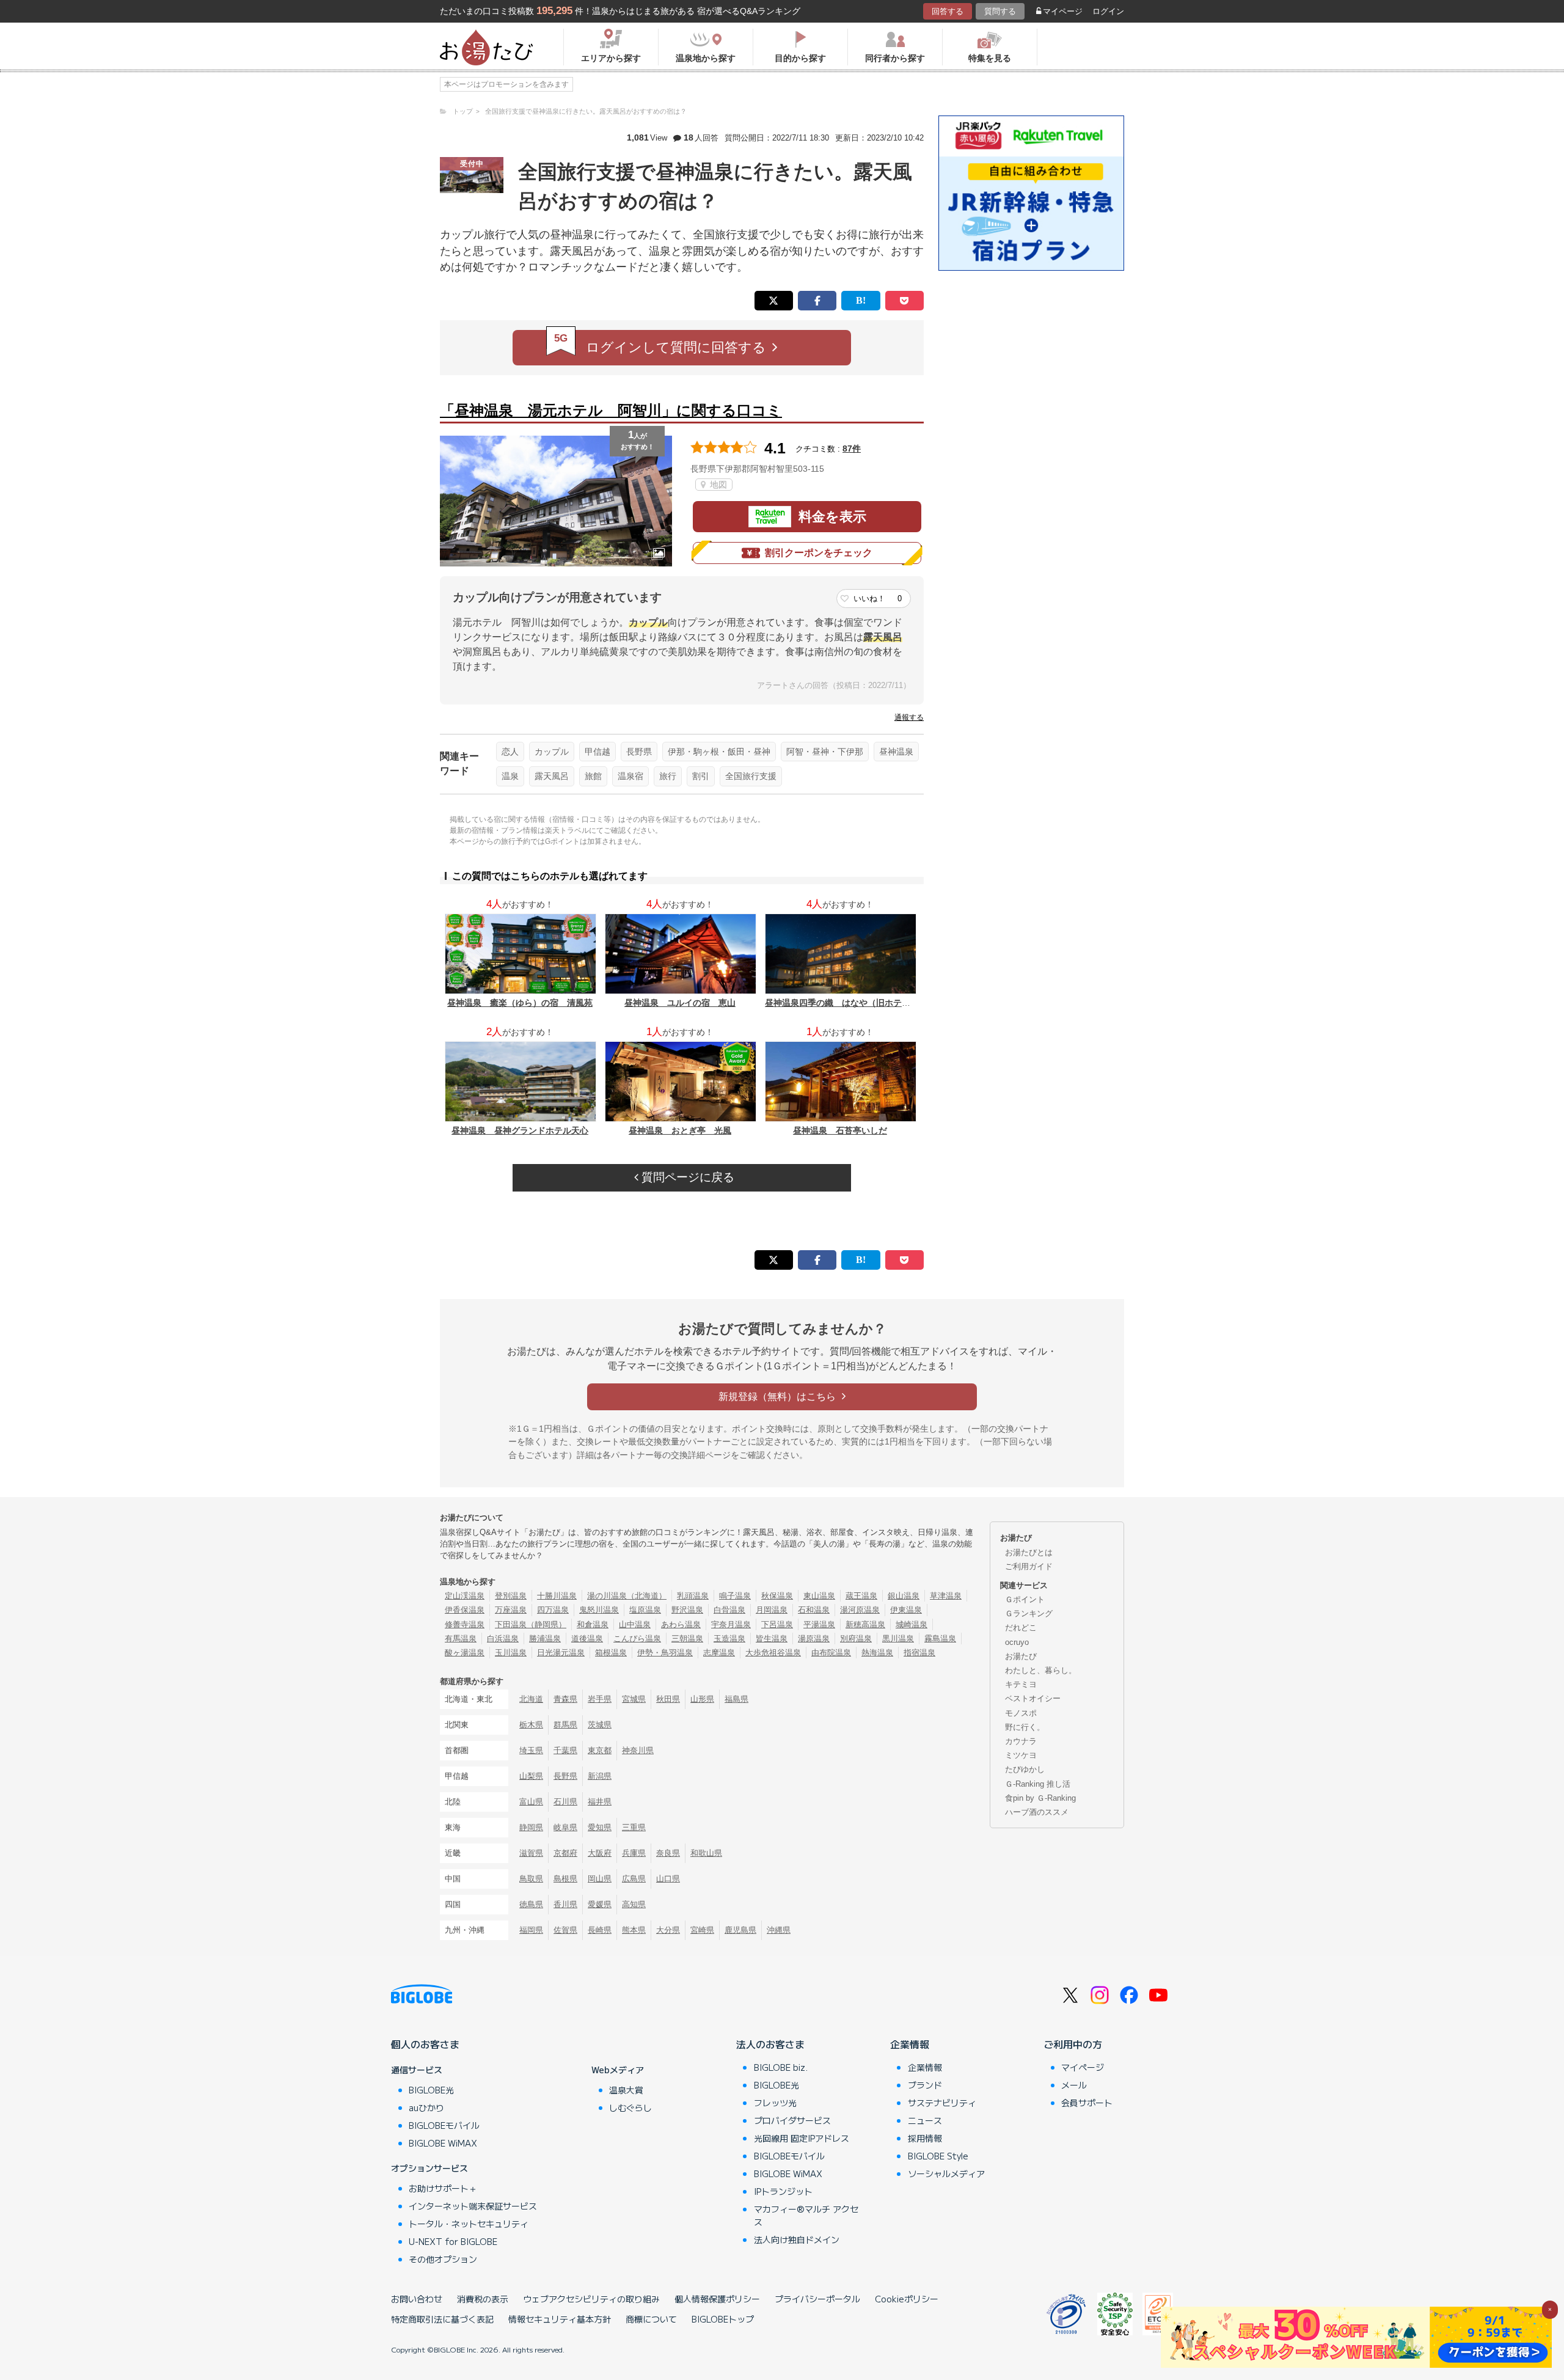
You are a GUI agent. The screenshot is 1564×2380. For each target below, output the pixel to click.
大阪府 (600, 1853)
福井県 (600, 1802)
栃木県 (531, 1725)
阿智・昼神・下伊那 (825, 752)
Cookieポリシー (907, 2299)
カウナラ (1021, 1741)
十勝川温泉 (557, 1596)
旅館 (593, 776)
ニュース (925, 2120)
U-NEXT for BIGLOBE (453, 2241)
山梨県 (531, 1776)
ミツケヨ (1021, 1755)
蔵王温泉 (861, 1596)
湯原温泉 (814, 1639)
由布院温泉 (831, 1653)
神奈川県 (638, 1750)
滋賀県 (531, 1853)
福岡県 (531, 1930)
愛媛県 (600, 1904)
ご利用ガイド (1029, 1566)
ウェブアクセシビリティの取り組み (591, 2299)
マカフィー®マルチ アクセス (806, 2215)
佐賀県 (565, 1930)
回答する (948, 11)
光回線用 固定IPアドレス (802, 2138)
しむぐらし (630, 2107)
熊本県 (634, 1930)
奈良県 (668, 1853)
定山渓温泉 (465, 1596)
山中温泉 (635, 1624)
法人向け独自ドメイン (797, 2239)
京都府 (565, 1853)
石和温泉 (814, 1610)
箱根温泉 (611, 1653)
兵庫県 (634, 1853)
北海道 (531, 1699)
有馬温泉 (461, 1639)
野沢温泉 (687, 1610)
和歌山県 (706, 1853)
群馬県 (565, 1725)
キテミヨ (1021, 1684)
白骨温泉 (729, 1610)
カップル (552, 752)
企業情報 (910, 2044)
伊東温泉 (906, 1610)
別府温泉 (856, 1639)
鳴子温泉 (735, 1596)
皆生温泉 (772, 1639)
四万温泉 (553, 1610)
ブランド (925, 2085)
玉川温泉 (511, 1653)
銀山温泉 (904, 1596)
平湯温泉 (819, 1624)
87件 (852, 449)
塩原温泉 (645, 1610)
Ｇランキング (1029, 1613)
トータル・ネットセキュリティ (469, 2224)
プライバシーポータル (817, 2299)
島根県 (565, 1879)
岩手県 (600, 1699)
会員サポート (1087, 2103)
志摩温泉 (719, 1653)
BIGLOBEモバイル (444, 2125)
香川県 (565, 1904)
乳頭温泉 (693, 1596)
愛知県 (600, 1827)
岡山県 (600, 1879)
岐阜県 (565, 1827)
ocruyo (1017, 1642)
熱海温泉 (877, 1653)
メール (1074, 2085)
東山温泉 (819, 1596)
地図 (717, 485)
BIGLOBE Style (938, 2156)
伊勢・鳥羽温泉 (665, 1653)
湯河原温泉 (860, 1610)
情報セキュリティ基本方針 (560, 2319)
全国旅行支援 (751, 776)
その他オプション (443, 2259)
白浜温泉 (503, 1639)
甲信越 (597, 752)
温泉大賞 (626, 2090)
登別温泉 (511, 1596)
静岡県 (531, 1827)
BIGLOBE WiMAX (443, 2143)
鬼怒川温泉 (599, 1610)
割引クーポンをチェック (819, 553)
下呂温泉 (777, 1624)
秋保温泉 (777, 1596)
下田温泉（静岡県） (531, 1624)
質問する (1000, 11)
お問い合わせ (417, 2299)
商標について (651, 2319)
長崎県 (600, 1930)
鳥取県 (531, 1879)
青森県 (565, 1699)
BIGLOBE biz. (781, 2067)
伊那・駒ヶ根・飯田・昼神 (719, 752)
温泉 (510, 776)
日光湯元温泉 (561, 1653)
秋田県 (668, 1699)
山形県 (702, 1699)
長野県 (639, 752)
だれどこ (1021, 1628)
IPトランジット (783, 2191)
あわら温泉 (681, 1624)
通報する (909, 717)
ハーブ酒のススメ (1037, 1812)
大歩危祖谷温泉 (773, 1653)
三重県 (634, 1827)
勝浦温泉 (545, 1639)
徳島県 (531, 1904)
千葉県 (565, 1750)
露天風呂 (552, 776)
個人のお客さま (425, 2044)
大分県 (668, 1930)
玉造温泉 (729, 1639)
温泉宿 (630, 776)
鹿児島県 (740, 1930)
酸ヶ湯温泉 (465, 1653)
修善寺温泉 (465, 1624)
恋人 (510, 752)
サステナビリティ (942, 2103)
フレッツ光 (775, 2103)
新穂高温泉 (865, 1624)
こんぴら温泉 (637, 1639)
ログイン (1108, 11)
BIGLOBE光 (431, 2090)
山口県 (668, 1879)
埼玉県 (531, 1750)
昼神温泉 (896, 752)
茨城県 (600, 1725)
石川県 (565, 1802)
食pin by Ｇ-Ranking (1040, 1798)
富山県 (531, 1802)
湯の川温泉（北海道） (627, 1596)
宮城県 (634, 1699)
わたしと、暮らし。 (1041, 1670)
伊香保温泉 (465, 1610)
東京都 (600, 1750)
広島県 (634, 1879)
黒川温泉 (898, 1639)
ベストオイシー (1033, 1698)
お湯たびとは (1029, 1552)
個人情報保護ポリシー (717, 2299)
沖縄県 (779, 1930)
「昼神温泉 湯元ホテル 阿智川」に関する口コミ (611, 410)
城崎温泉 (912, 1624)
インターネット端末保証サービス (473, 2206)
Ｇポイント (1025, 1599)
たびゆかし (1025, 1769)
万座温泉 (511, 1610)
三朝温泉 (687, 1639)
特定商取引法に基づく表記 (442, 2319)
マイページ (1063, 11)
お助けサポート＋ (443, 2188)
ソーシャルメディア (946, 2173)
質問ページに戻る (686, 1177)
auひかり (426, 2107)
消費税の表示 (483, 2299)
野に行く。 (1025, 1727)
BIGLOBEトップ (723, 2319)
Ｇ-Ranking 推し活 (1038, 1784)
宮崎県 (702, 1930)
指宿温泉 (919, 1653)
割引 (701, 776)
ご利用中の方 (1073, 2044)
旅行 (668, 776)
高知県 (634, 1904)
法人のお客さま (770, 2044)
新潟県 (600, 1776)
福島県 (736, 1699)
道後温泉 (587, 1639)
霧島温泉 (940, 1639)
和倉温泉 (593, 1624)
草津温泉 (946, 1596)
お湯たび (1021, 1656)
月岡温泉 (772, 1610)
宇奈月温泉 (731, 1624)
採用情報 (925, 2138)
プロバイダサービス (792, 2120)
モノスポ (1021, 1713)
